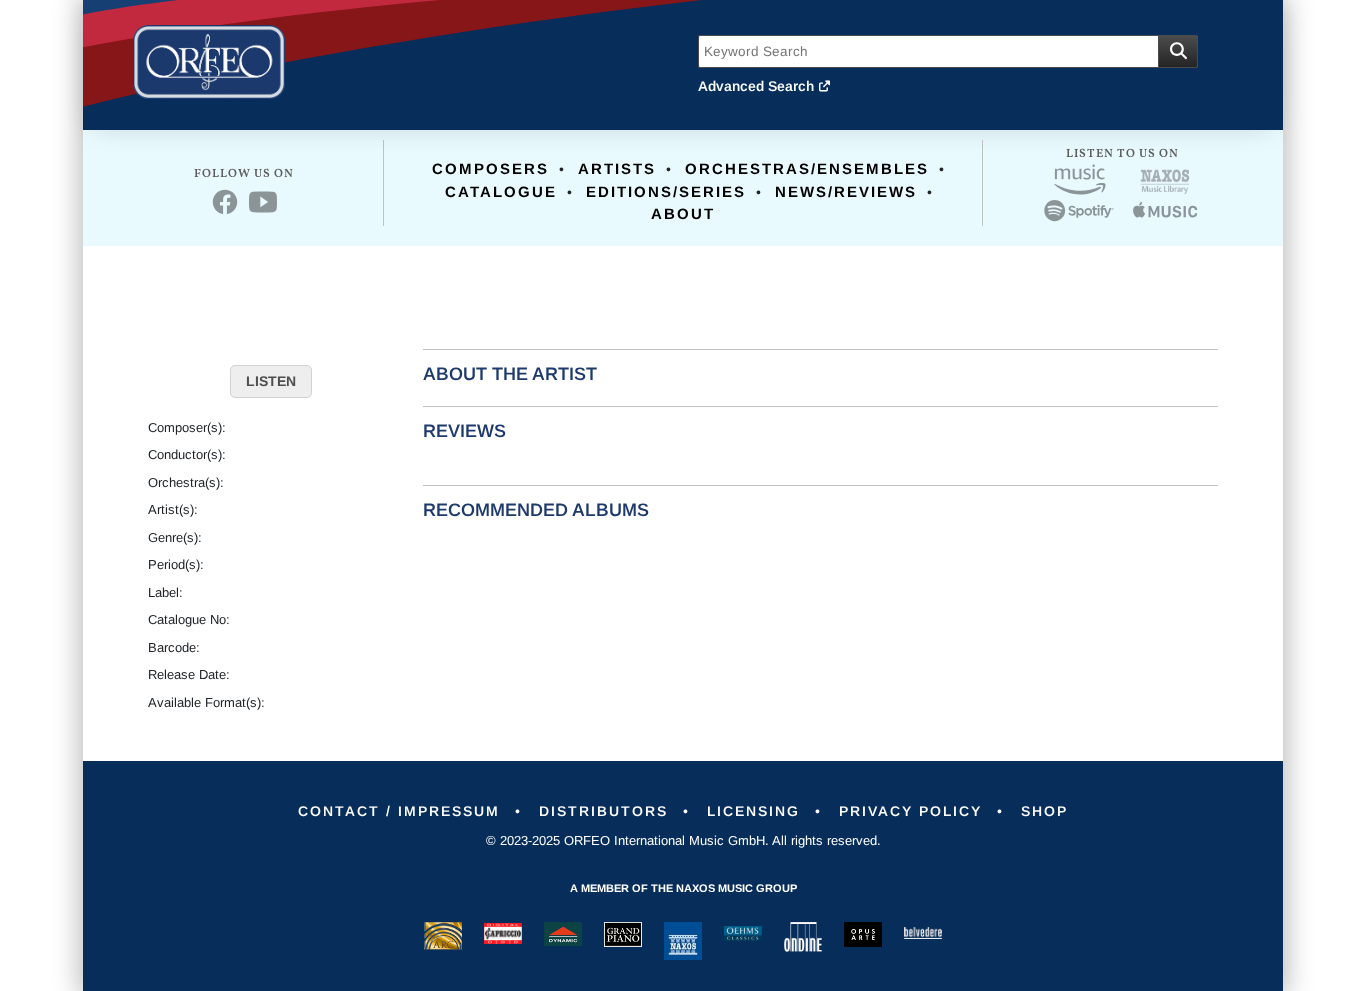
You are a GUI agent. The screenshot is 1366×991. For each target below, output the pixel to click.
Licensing (753, 811)
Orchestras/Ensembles (807, 168)
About (683, 213)
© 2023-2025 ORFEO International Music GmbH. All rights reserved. (683, 840)
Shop (1044, 811)
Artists (617, 168)
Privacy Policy (910, 811)
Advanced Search (758, 86)
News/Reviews (846, 191)
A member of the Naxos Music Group (683, 888)
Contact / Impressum (399, 811)
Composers (490, 168)
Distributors (603, 811)
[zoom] (270, 296)
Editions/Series (666, 191)
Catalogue (501, 191)
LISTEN (271, 381)
